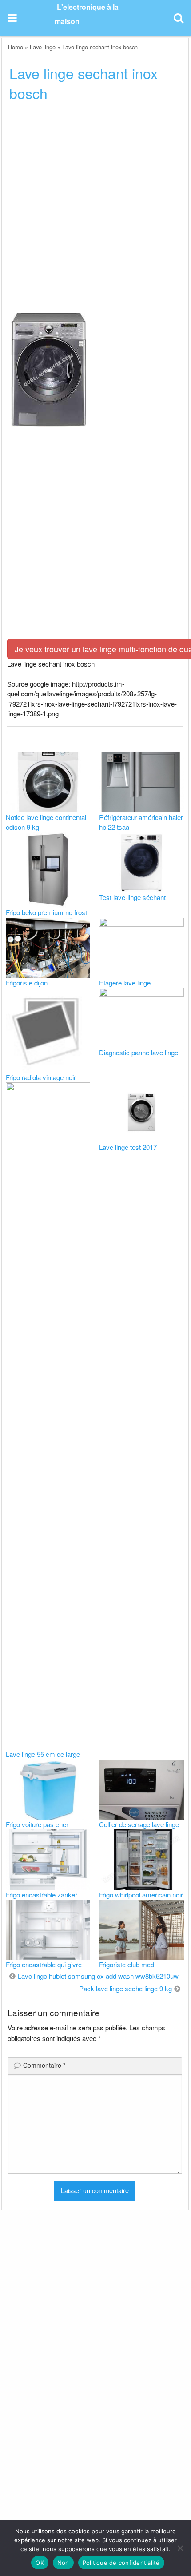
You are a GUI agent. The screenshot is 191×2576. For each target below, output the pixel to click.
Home (16, 47)
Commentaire (44, 2065)
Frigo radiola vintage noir (41, 1077)
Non (63, 2563)
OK (40, 2563)
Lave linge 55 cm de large (43, 1754)
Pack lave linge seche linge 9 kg (125, 1988)
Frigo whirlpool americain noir (141, 1895)
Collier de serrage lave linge (139, 1824)
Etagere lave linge (125, 983)
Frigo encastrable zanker (42, 1895)
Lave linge (43, 47)
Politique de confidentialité (121, 2563)
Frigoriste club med (127, 1964)
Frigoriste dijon (27, 983)
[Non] (180, 2548)
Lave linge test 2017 (128, 1147)
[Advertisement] (95, 210)
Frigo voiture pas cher (37, 1824)
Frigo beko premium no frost (46, 912)
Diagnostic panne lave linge (139, 1052)
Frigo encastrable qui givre (44, 1964)
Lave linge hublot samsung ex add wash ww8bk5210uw (98, 1976)
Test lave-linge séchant (132, 897)
